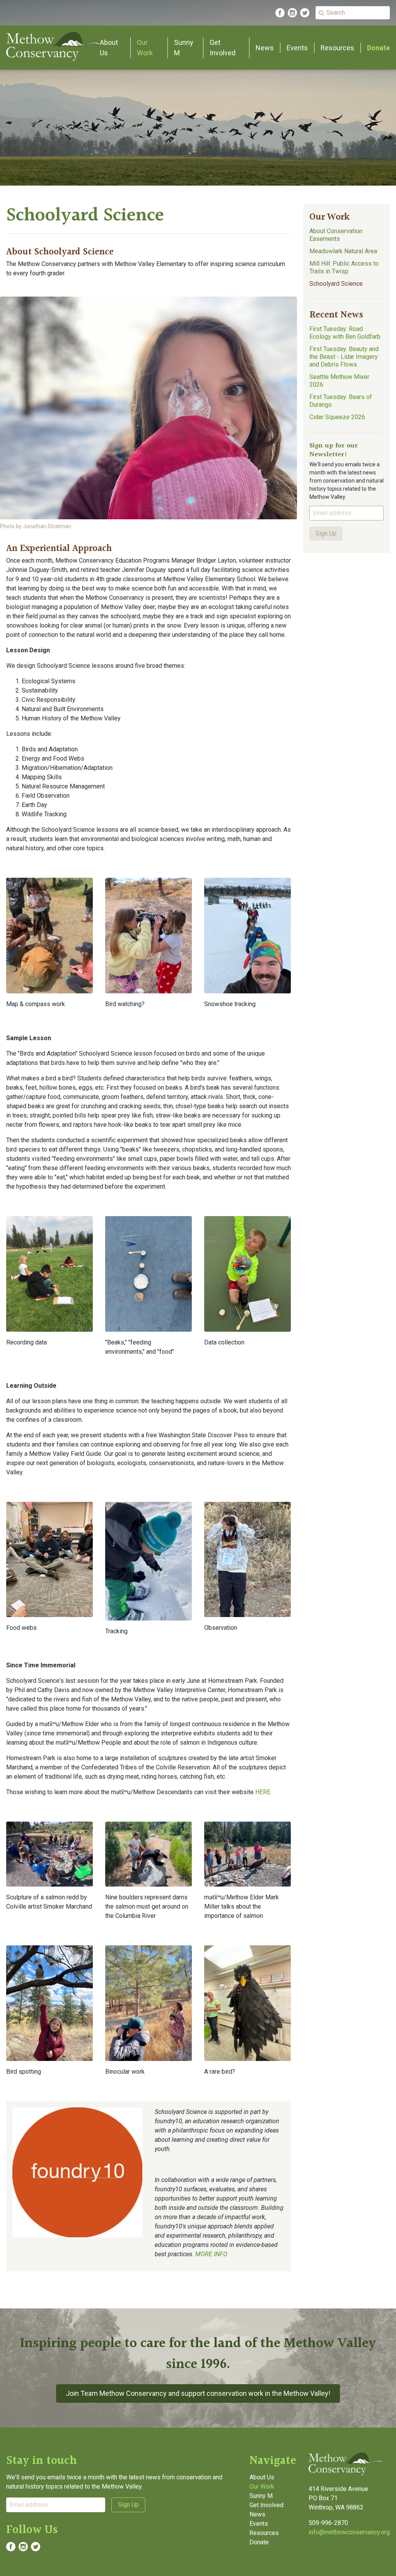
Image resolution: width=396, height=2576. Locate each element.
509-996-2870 (328, 2523)
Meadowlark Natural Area (343, 251)
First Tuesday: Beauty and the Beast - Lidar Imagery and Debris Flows (344, 357)
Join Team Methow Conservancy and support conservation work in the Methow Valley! (198, 2393)
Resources (337, 48)
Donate (378, 48)
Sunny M (261, 2496)
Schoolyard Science (336, 284)
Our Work (329, 217)
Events (297, 48)
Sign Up (326, 533)
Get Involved (266, 2505)
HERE (263, 1792)
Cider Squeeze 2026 (337, 417)
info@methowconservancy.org (349, 2532)
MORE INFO (211, 2254)
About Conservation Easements (336, 235)
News (265, 48)
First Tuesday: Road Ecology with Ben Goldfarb (345, 333)
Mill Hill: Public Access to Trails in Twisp (344, 267)
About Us (262, 2477)
